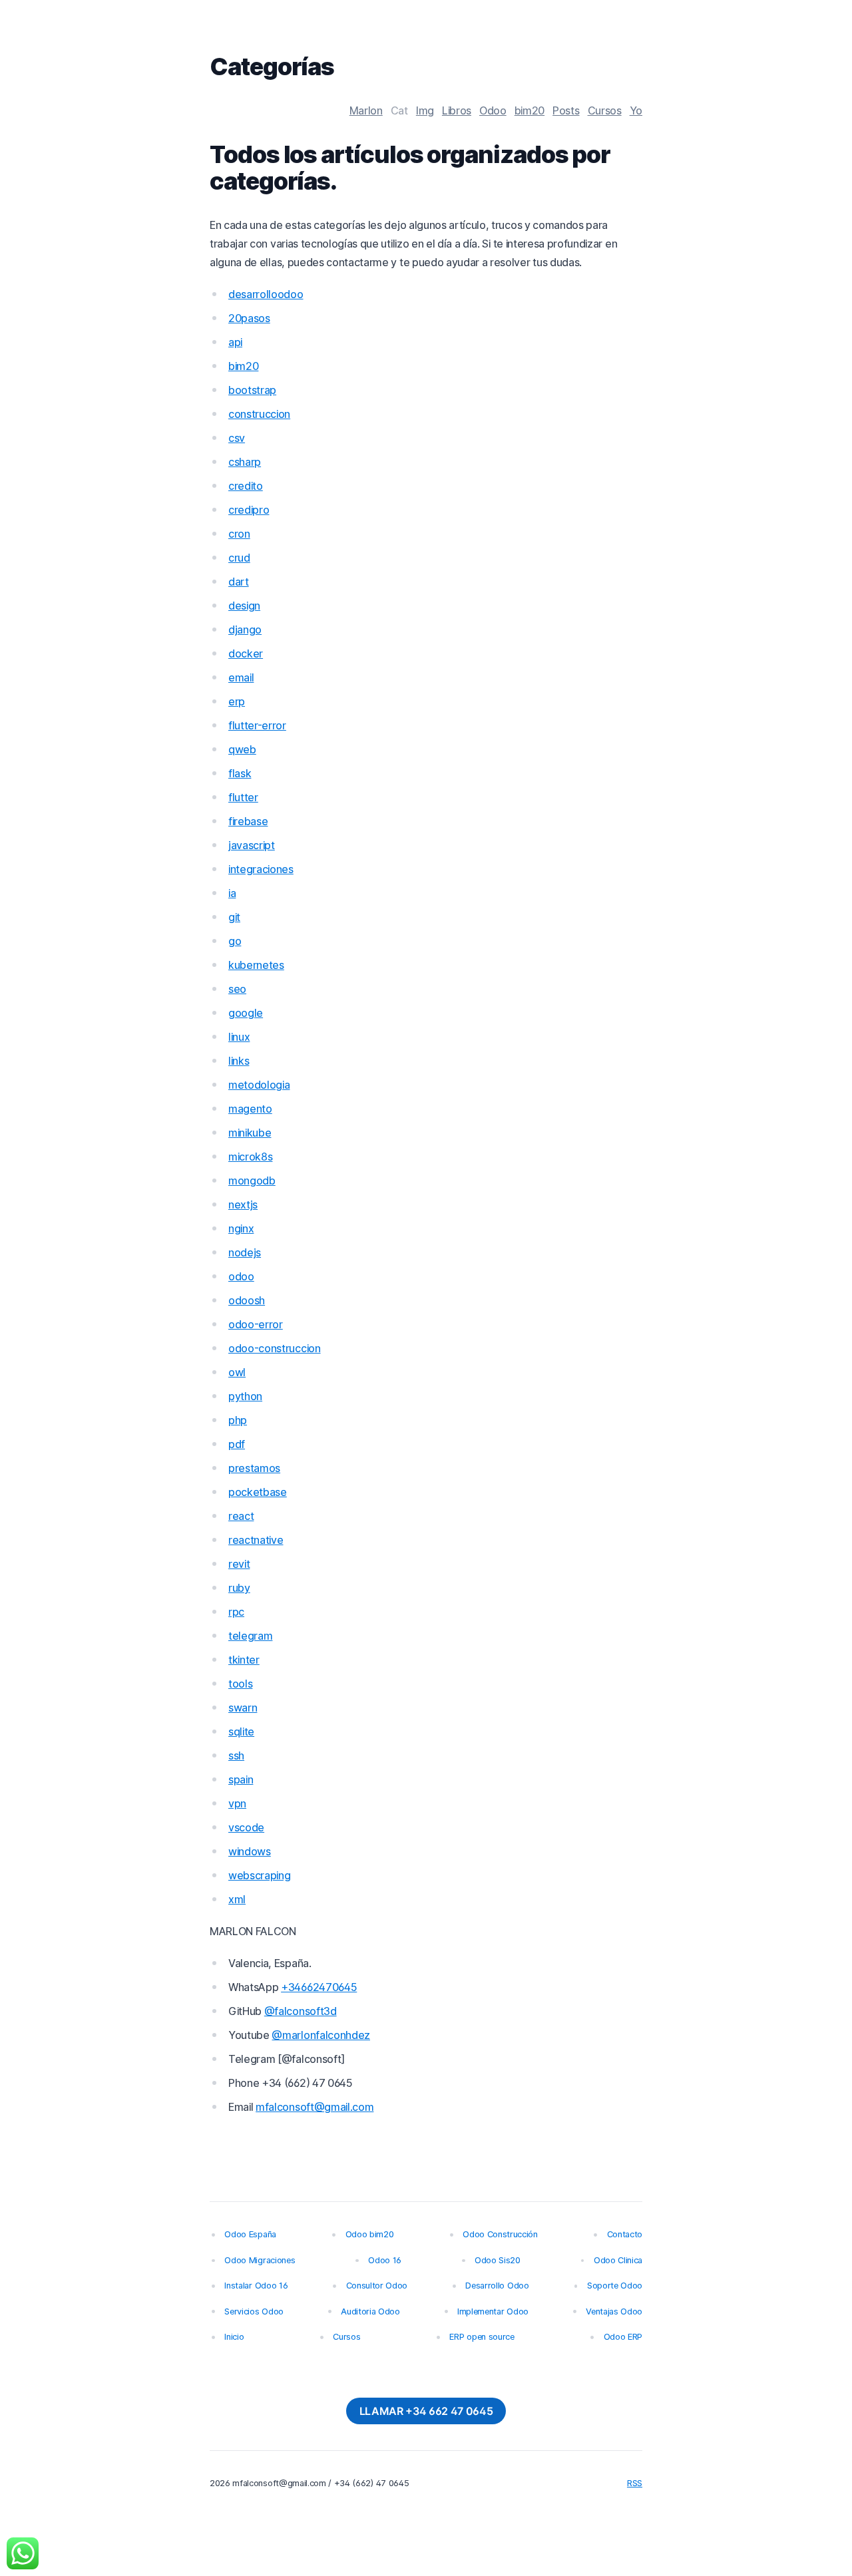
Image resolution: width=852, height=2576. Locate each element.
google (246, 1013)
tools (240, 1684)
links (239, 1061)
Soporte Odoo (615, 2286)
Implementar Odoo (493, 2311)
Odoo (493, 110)
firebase (248, 821)
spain (241, 1779)
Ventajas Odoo (614, 2311)
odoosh (247, 1300)
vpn (237, 1803)
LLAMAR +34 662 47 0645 (426, 2411)
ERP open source (482, 2337)
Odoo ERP (623, 2337)
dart (239, 582)
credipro (249, 510)
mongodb (252, 1181)
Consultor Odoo (377, 2286)
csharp (245, 462)
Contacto (625, 2234)
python (245, 1396)
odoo (241, 1276)
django (245, 630)
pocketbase (258, 1492)
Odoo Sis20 (498, 2260)
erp (237, 701)
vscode (246, 1827)
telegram (250, 1636)
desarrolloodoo (266, 294)
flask (240, 773)
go (235, 941)
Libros (457, 110)
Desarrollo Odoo (497, 2286)
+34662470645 (319, 1987)
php (238, 1420)
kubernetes (256, 965)
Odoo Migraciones (260, 2260)
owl (237, 1372)
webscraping (259, 1875)
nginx (241, 1228)
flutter (243, 797)
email (241, 677)
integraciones (261, 869)
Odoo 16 (385, 2260)
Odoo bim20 (370, 2234)
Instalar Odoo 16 (256, 2286)
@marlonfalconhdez (321, 2035)
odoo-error (256, 1324)
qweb (242, 749)
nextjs (243, 1204)
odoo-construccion (275, 1348)
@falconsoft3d (301, 2011)
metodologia (259, 1085)
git (234, 917)
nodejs (245, 1252)
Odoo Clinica (618, 2260)
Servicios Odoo (254, 2311)
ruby (239, 1588)
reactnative (256, 1540)
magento (250, 1109)
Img (425, 110)
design (244, 606)
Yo (636, 110)
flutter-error (257, 725)
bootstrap (252, 390)
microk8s (250, 1157)
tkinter (244, 1660)
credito (246, 486)
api (235, 342)
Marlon (366, 110)
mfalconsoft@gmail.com (315, 2107)
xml (237, 1899)
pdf (237, 1444)
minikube (250, 1133)
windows (250, 1851)
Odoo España (250, 2234)
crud (239, 558)
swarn (243, 1708)
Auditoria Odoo (370, 2311)
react (241, 1516)
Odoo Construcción (500, 2234)
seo (237, 989)
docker (246, 653)
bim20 (530, 110)
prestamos (254, 1468)
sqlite (241, 1732)
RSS (635, 2483)
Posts (566, 110)
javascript (252, 845)
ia (232, 893)
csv (237, 438)
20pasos (249, 318)
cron (239, 534)
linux (239, 1037)
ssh (236, 1755)
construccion (259, 414)
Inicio (234, 2337)
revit (239, 1564)
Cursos (605, 110)
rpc (236, 1612)
